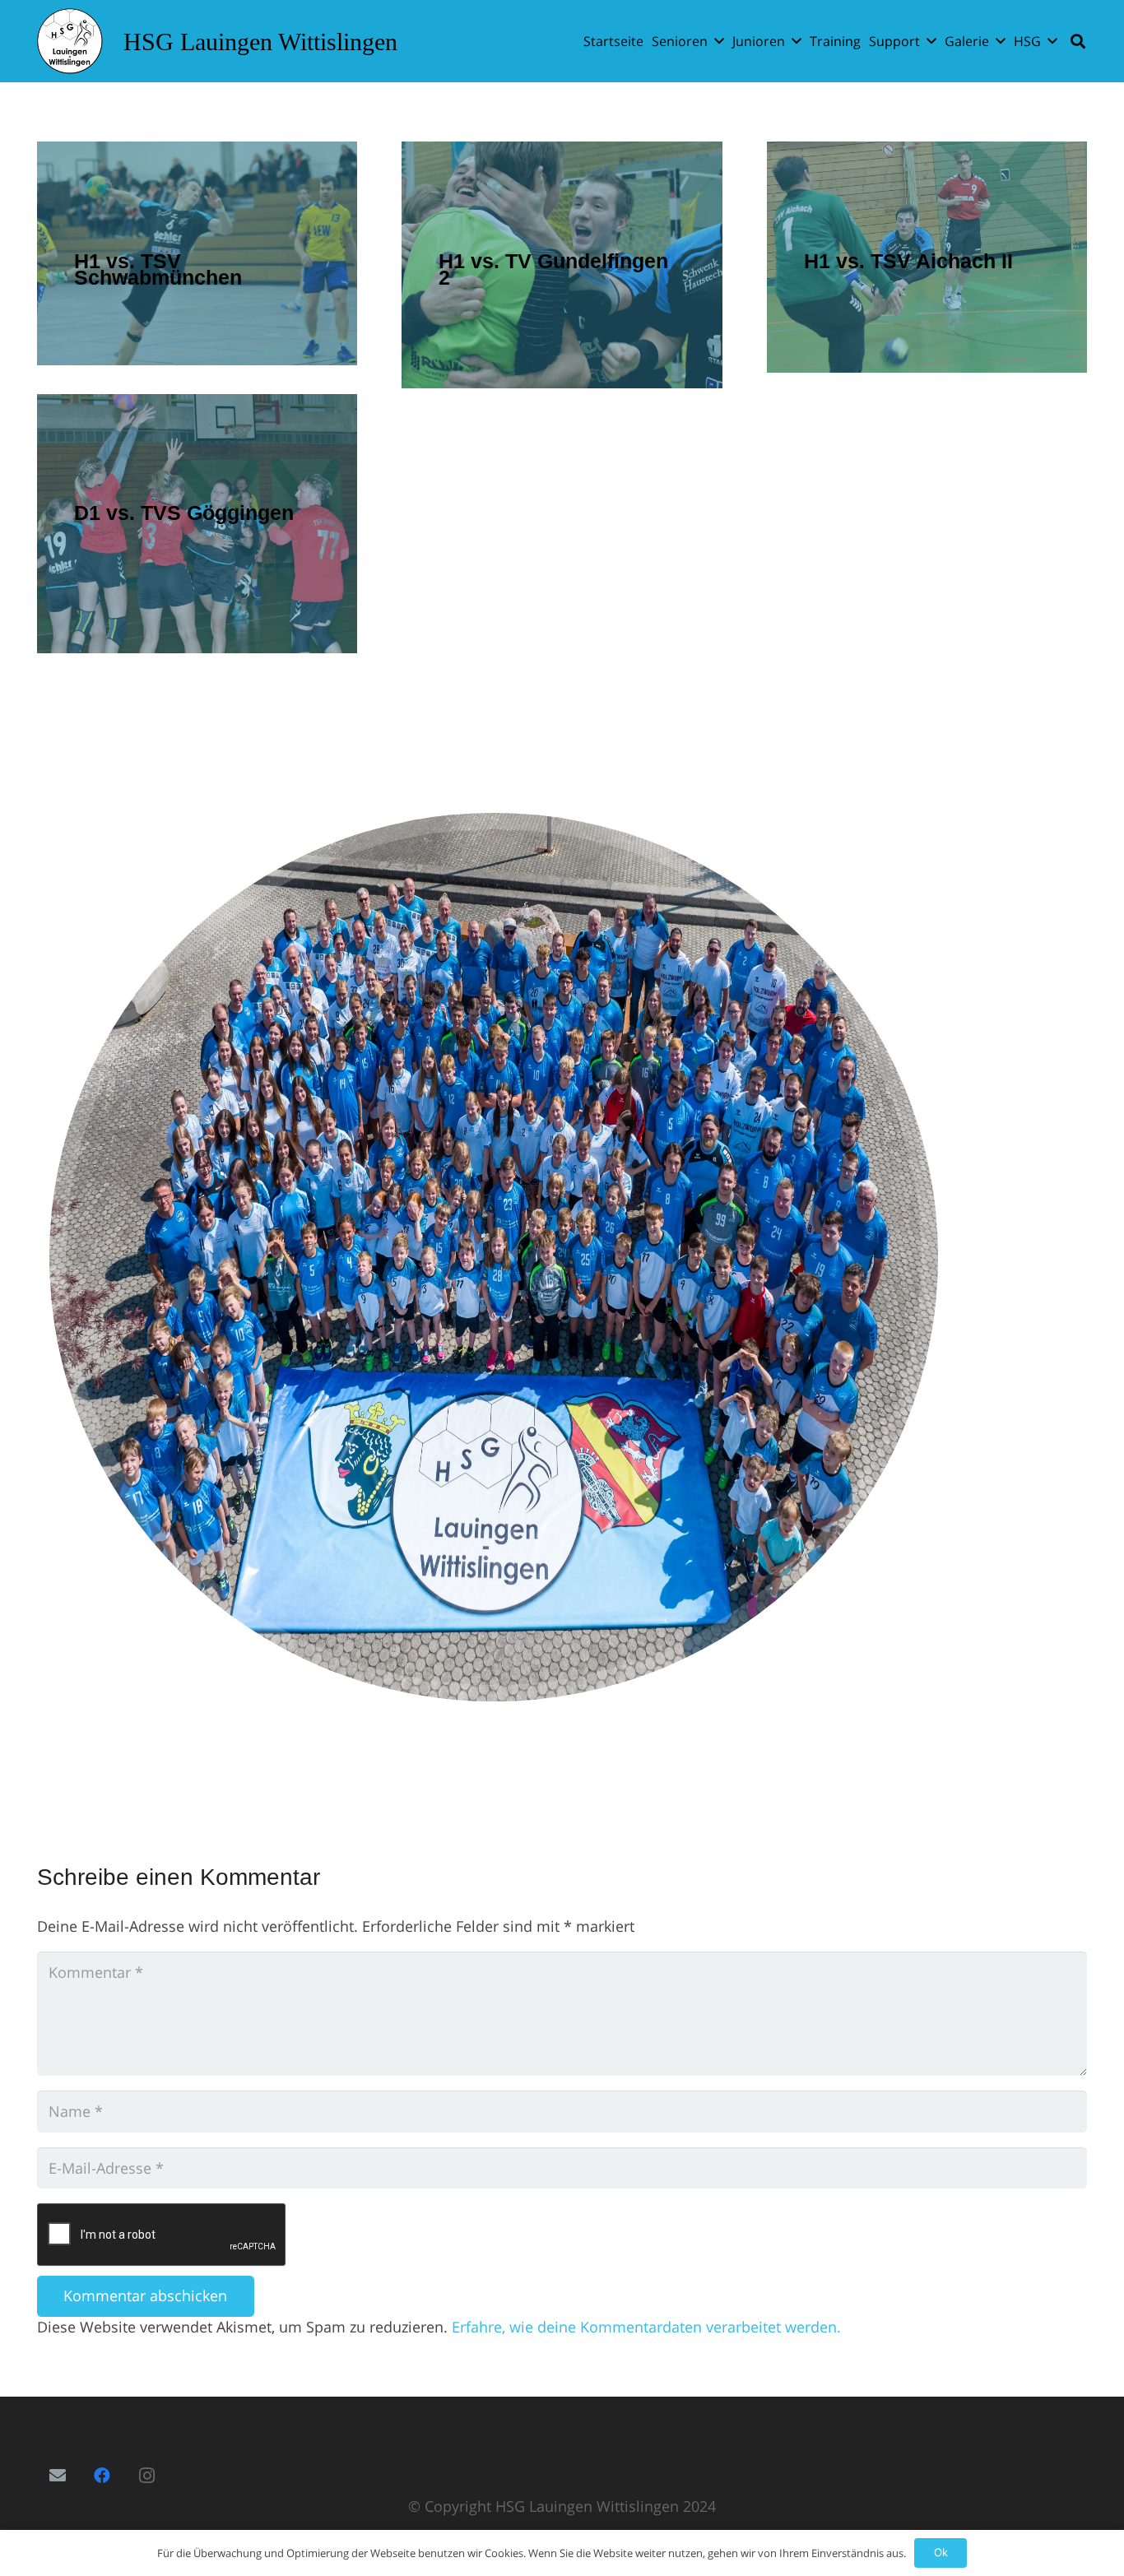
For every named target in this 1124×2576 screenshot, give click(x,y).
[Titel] (70, 41)
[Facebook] (102, 2476)
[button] (719, 41)
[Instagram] (146, 2476)
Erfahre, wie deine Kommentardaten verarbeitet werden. (646, 2327)
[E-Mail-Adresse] (58, 2476)
